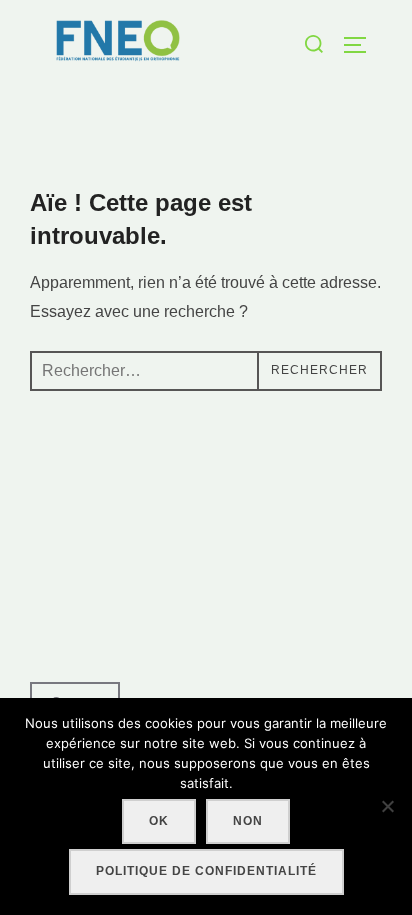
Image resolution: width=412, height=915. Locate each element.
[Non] (387, 806)
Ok (159, 821)
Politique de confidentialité (206, 871)
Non (248, 821)
